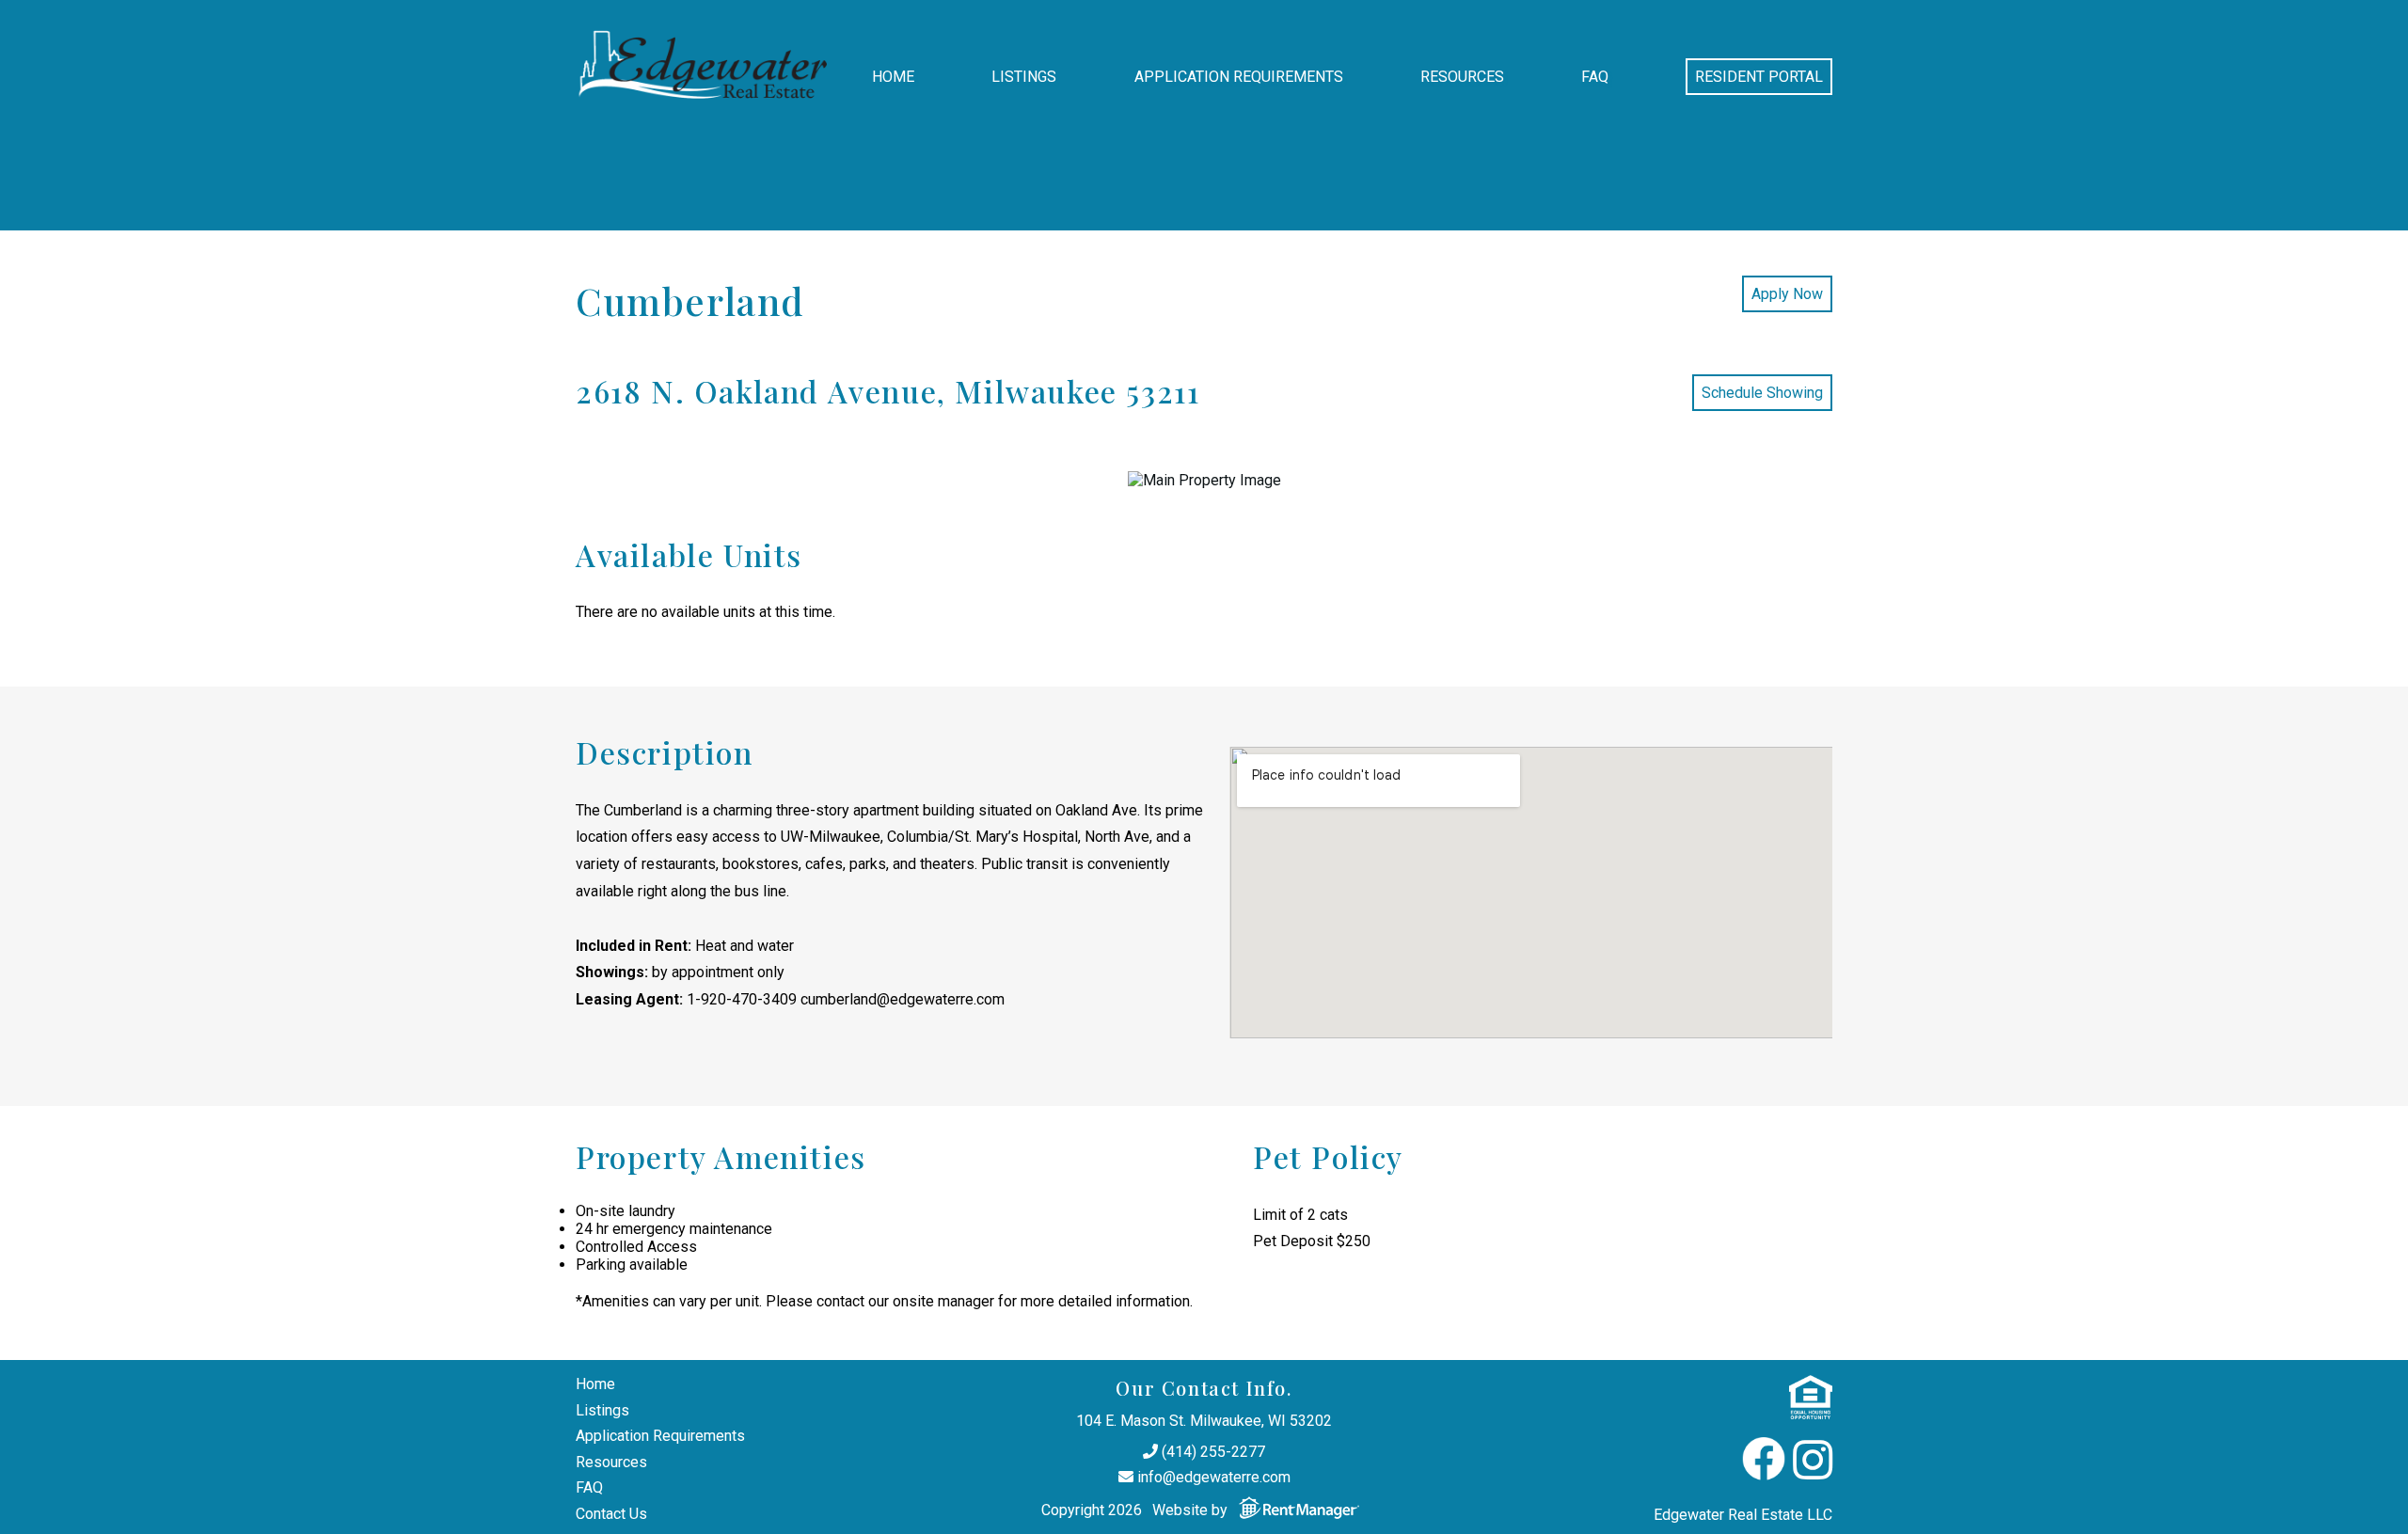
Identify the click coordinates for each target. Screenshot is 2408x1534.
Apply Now (1787, 294)
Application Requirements (1239, 77)
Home (893, 77)
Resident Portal (1759, 77)
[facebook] (1764, 1461)
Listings (1024, 77)
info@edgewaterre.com (1212, 1477)
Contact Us (611, 1514)
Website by (1192, 1510)
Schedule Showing (1762, 393)
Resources (1462, 77)
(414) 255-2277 (1212, 1452)
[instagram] (1813, 1461)
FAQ (1595, 77)
